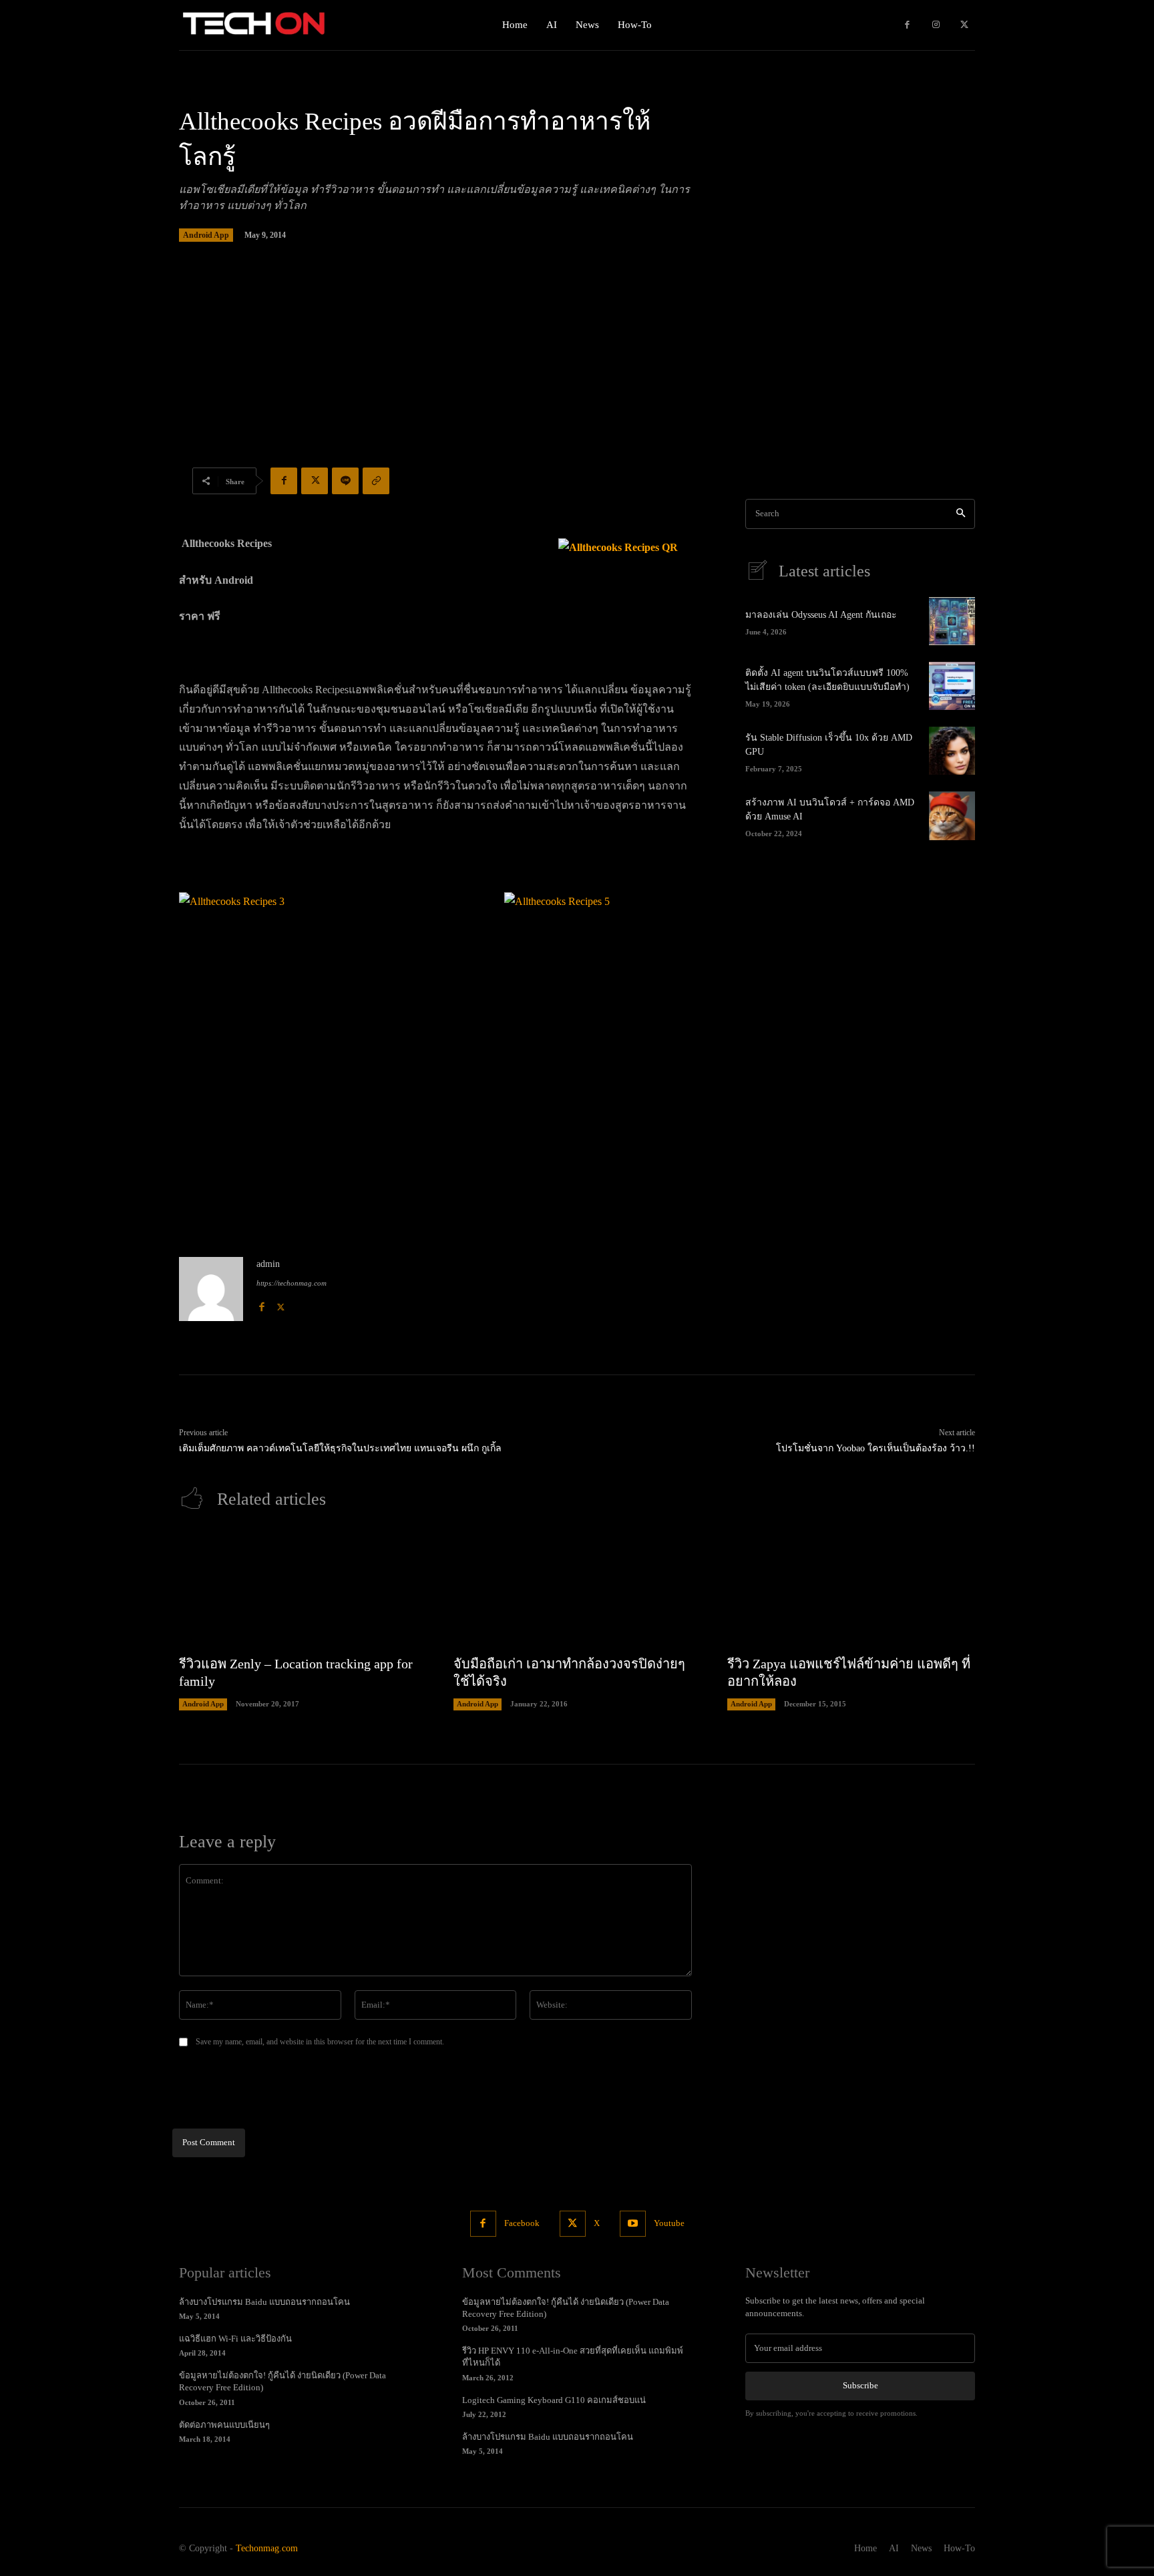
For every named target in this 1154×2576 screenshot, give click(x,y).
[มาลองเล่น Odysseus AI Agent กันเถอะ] (952, 621)
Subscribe (860, 2385)
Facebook (522, 2223)
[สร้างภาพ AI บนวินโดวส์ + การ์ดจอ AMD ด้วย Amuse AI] (952, 815)
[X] (964, 25)
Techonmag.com (267, 2548)
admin (268, 1264)
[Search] (961, 514)
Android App (206, 235)
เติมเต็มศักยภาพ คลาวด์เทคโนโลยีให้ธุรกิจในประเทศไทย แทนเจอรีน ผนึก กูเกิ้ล (340, 1448)
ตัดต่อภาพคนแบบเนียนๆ (224, 2425)
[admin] (211, 1289)
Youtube (669, 2223)
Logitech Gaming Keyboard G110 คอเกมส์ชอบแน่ (554, 2400)
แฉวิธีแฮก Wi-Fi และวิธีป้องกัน (235, 2339)
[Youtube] (633, 2224)
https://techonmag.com (292, 1283)
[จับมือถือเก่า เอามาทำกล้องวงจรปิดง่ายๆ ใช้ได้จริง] (577, 1589)
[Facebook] (907, 25)
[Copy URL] (376, 481)
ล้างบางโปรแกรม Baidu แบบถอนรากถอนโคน (264, 2302)
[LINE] (345, 481)
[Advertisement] (577, 372)
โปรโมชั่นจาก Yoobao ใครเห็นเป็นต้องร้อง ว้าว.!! (876, 1448)
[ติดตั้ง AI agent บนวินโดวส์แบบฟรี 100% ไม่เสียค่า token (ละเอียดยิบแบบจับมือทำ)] (952, 686)
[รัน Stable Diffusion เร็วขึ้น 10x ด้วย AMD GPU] (952, 751)
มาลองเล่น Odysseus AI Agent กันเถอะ (821, 615)
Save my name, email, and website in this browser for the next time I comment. (320, 2042)
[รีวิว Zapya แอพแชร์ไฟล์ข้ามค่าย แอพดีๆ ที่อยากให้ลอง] (851, 1589)
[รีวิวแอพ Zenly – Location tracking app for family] (303, 1589)
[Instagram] (936, 25)
